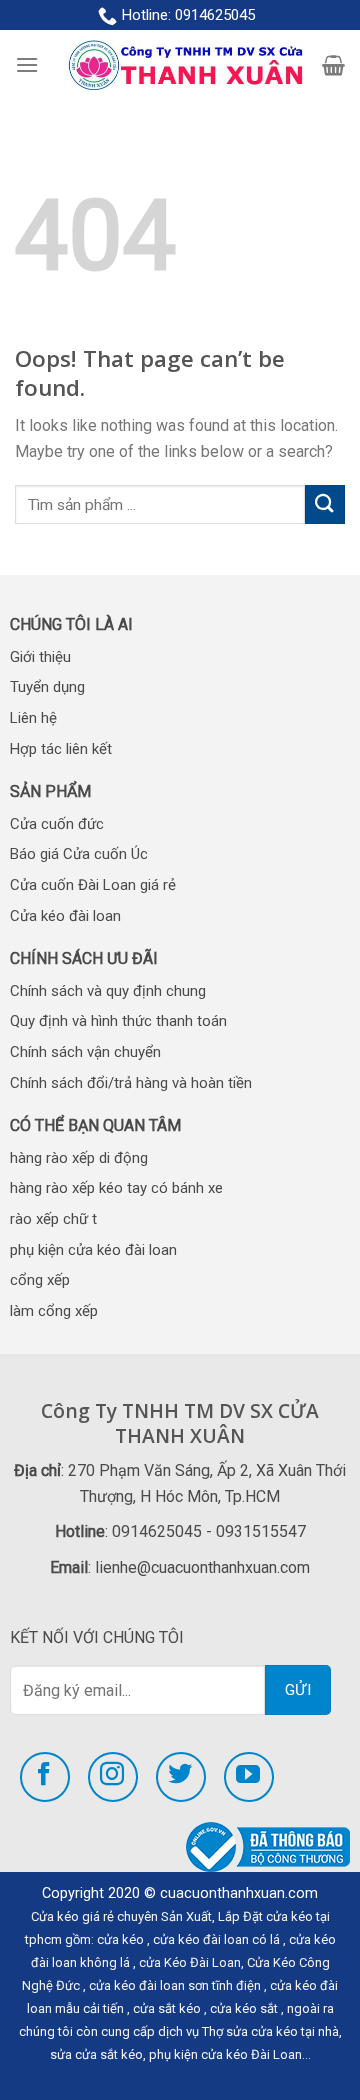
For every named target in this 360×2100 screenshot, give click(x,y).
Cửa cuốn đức (57, 824)
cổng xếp (40, 1280)
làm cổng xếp (54, 1311)
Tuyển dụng (47, 687)
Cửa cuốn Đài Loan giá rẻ (93, 885)
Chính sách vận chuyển (85, 1052)
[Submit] (325, 504)
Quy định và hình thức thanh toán (118, 1021)
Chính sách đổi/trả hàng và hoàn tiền (131, 1083)
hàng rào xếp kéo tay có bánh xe (116, 1188)
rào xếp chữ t (53, 1219)
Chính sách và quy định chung (108, 991)
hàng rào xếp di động (79, 1158)
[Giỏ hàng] (333, 65)
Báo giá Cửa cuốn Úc (79, 854)
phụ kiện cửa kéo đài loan (93, 1250)
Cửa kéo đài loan (65, 916)
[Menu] (27, 64)
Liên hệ (33, 718)
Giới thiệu (40, 657)
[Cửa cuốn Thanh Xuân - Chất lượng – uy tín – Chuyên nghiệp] (180, 65)
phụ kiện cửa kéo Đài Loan (225, 2054)
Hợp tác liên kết (61, 749)
